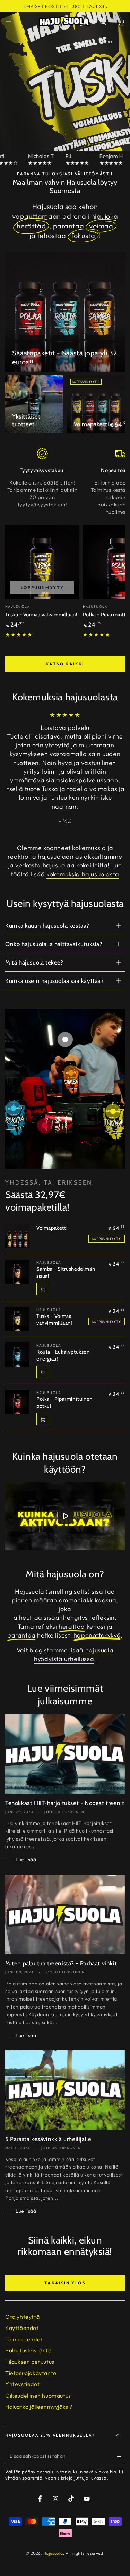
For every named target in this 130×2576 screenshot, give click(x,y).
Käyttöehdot (22, 2328)
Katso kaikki (65, 664)
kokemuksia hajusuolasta (83, 874)
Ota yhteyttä (22, 2317)
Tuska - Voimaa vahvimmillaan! (41, 615)
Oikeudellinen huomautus (38, 2396)
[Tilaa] (121, 2456)
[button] (103, 22)
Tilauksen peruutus (30, 2362)
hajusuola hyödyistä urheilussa (74, 1655)
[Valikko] (9, 22)
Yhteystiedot (22, 2384)
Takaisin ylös (65, 2283)
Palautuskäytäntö (28, 2350)
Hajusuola (53, 2553)
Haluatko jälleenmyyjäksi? (39, 2407)
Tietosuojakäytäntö (31, 2373)
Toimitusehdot (24, 2339)
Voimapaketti (92, 424)
